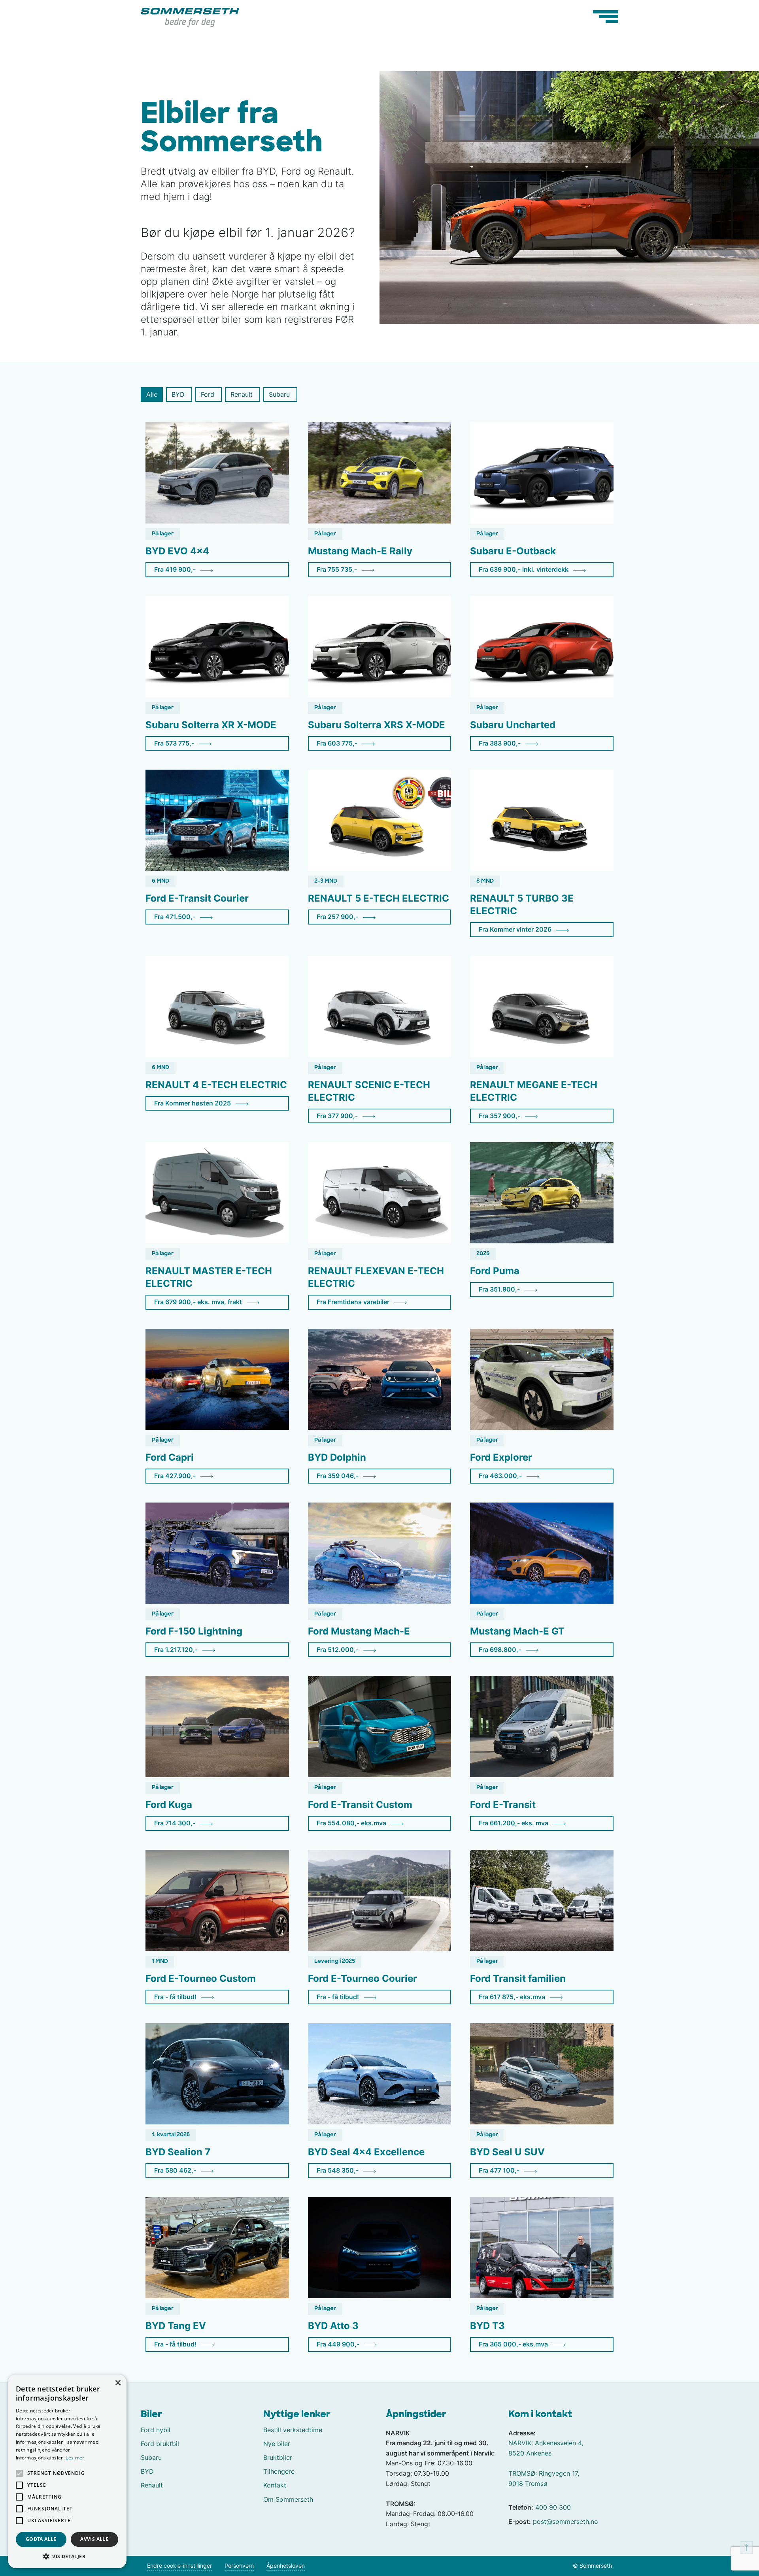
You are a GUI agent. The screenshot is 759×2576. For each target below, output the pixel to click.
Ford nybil (156, 2430)
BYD (147, 2471)
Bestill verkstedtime (293, 2430)
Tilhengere (279, 2471)
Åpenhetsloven (286, 2566)
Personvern (239, 2566)
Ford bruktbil (160, 2444)
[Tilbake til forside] (190, 17)
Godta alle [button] (41, 2539)
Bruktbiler (278, 2457)
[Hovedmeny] (606, 17)
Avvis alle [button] (94, 2539)
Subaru (151, 2457)
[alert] (67, 2471)
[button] (67, 2556)
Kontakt (275, 2485)
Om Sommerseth (288, 2499)
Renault (152, 2485)
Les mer (75, 2458)
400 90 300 (553, 2507)
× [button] (118, 2383)
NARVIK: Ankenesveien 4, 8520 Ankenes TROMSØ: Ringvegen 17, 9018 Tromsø (546, 2463)
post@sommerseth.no (565, 2521)
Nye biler (277, 2444)
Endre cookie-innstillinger (179, 2566)
